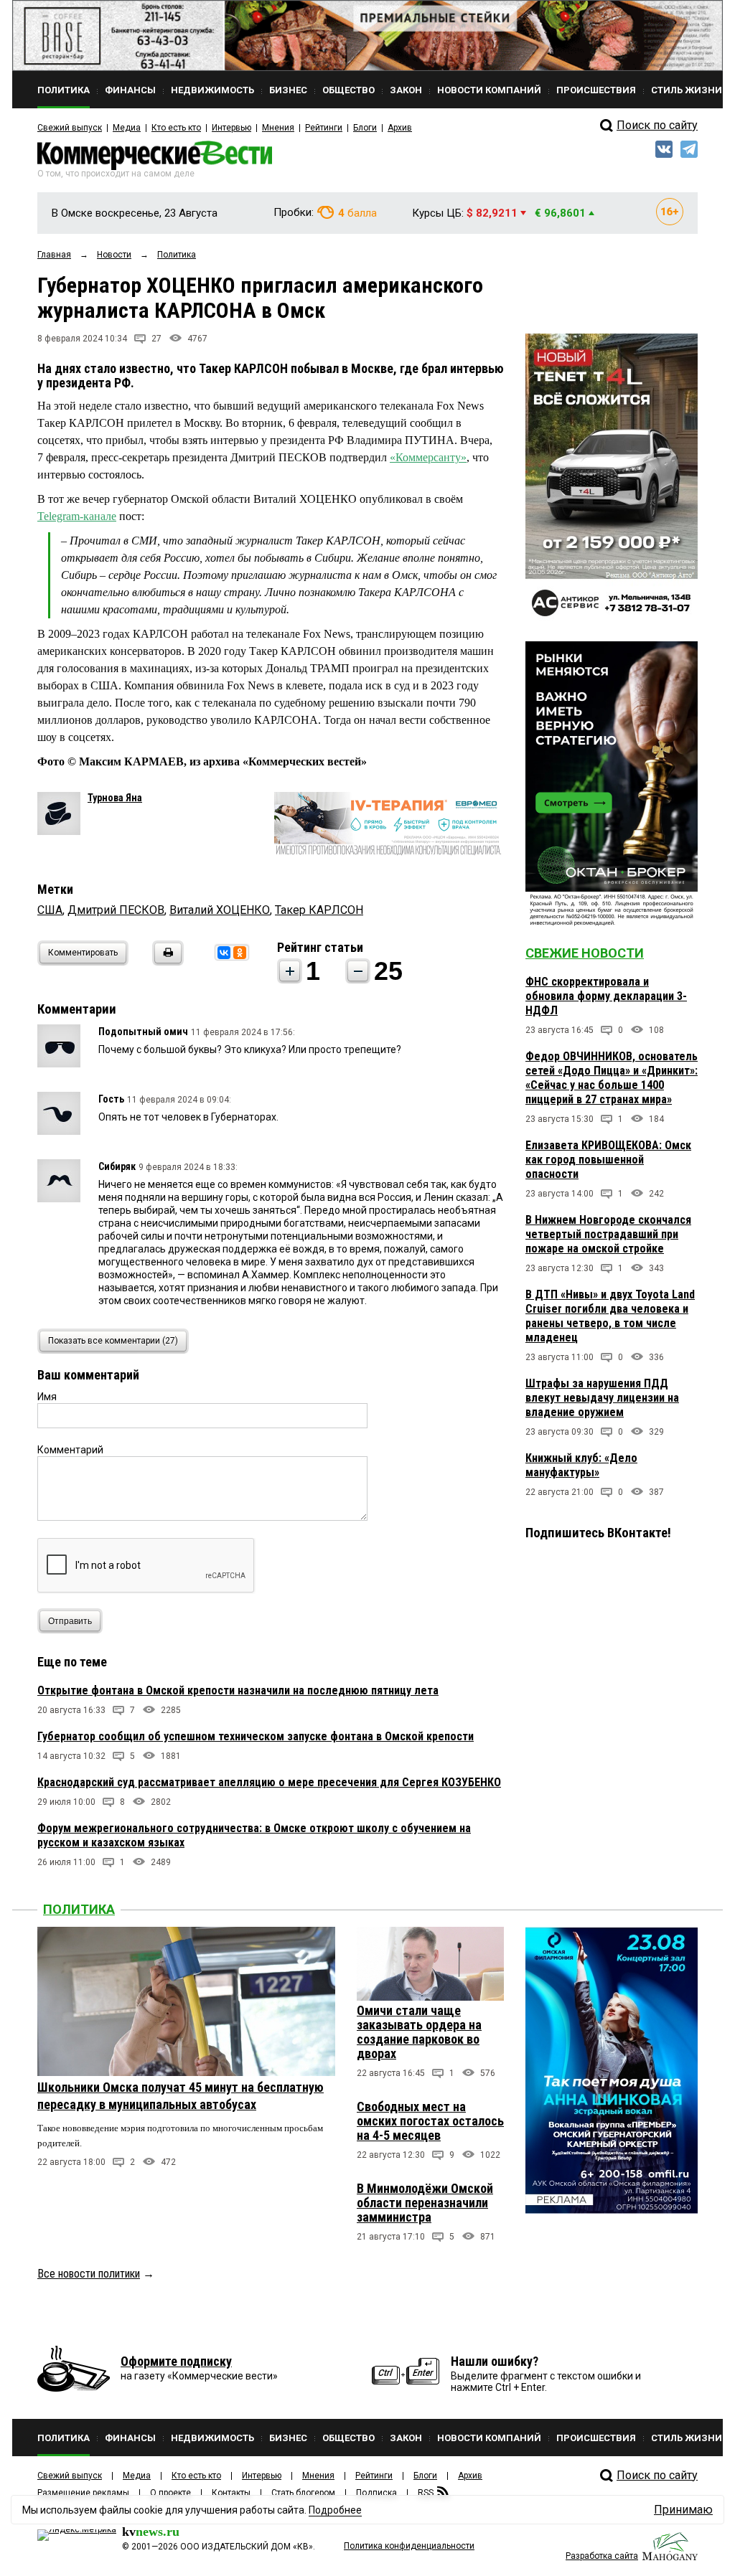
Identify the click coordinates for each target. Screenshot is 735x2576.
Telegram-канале (77, 516)
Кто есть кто (176, 128)
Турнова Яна (115, 798)
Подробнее (335, 2510)
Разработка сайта (602, 2556)
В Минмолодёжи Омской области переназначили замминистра (425, 2203)
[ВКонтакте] (224, 953)
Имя (47, 1397)
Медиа (127, 128)
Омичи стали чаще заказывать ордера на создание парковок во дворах (419, 2032)
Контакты (231, 2493)
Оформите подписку (176, 2361)
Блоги (365, 128)
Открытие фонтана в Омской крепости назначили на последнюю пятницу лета (238, 1690)
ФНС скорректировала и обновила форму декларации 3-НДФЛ (606, 996)
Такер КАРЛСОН (319, 910)
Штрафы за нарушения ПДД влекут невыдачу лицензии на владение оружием (602, 1398)
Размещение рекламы (83, 2493)
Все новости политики (89, 2274)
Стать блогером (303, 2493)
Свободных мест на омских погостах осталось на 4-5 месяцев (430, 2121)
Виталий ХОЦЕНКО (220, 910)
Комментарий (70, 1450)
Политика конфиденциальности (409, 2546)
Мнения (278, 128)
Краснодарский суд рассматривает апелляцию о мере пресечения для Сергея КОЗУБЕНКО (269, 1782)
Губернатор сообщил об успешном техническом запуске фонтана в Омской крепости (256, 1736)
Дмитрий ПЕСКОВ (116, 910)
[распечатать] (166, 962)
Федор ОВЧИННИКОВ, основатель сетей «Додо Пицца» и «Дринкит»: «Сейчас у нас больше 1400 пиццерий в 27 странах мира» (612, 1078)
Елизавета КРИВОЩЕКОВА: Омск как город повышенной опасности (608, 1160)
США (50, 910)
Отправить (70, 1621)
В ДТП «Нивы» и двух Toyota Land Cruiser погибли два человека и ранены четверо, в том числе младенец (610, 1316)
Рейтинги (324, 128)
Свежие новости (585, 953)
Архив (400, 128)
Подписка (376, 2493)
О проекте (170, 2493)
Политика (79, 1909)
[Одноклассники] (240, 953)
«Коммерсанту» (428, 457)
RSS (426, 2493)
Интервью (231, 128)
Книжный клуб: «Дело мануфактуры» (581, 1465)
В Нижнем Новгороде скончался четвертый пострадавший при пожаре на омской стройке (608, 1234)
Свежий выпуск (70, 128)
